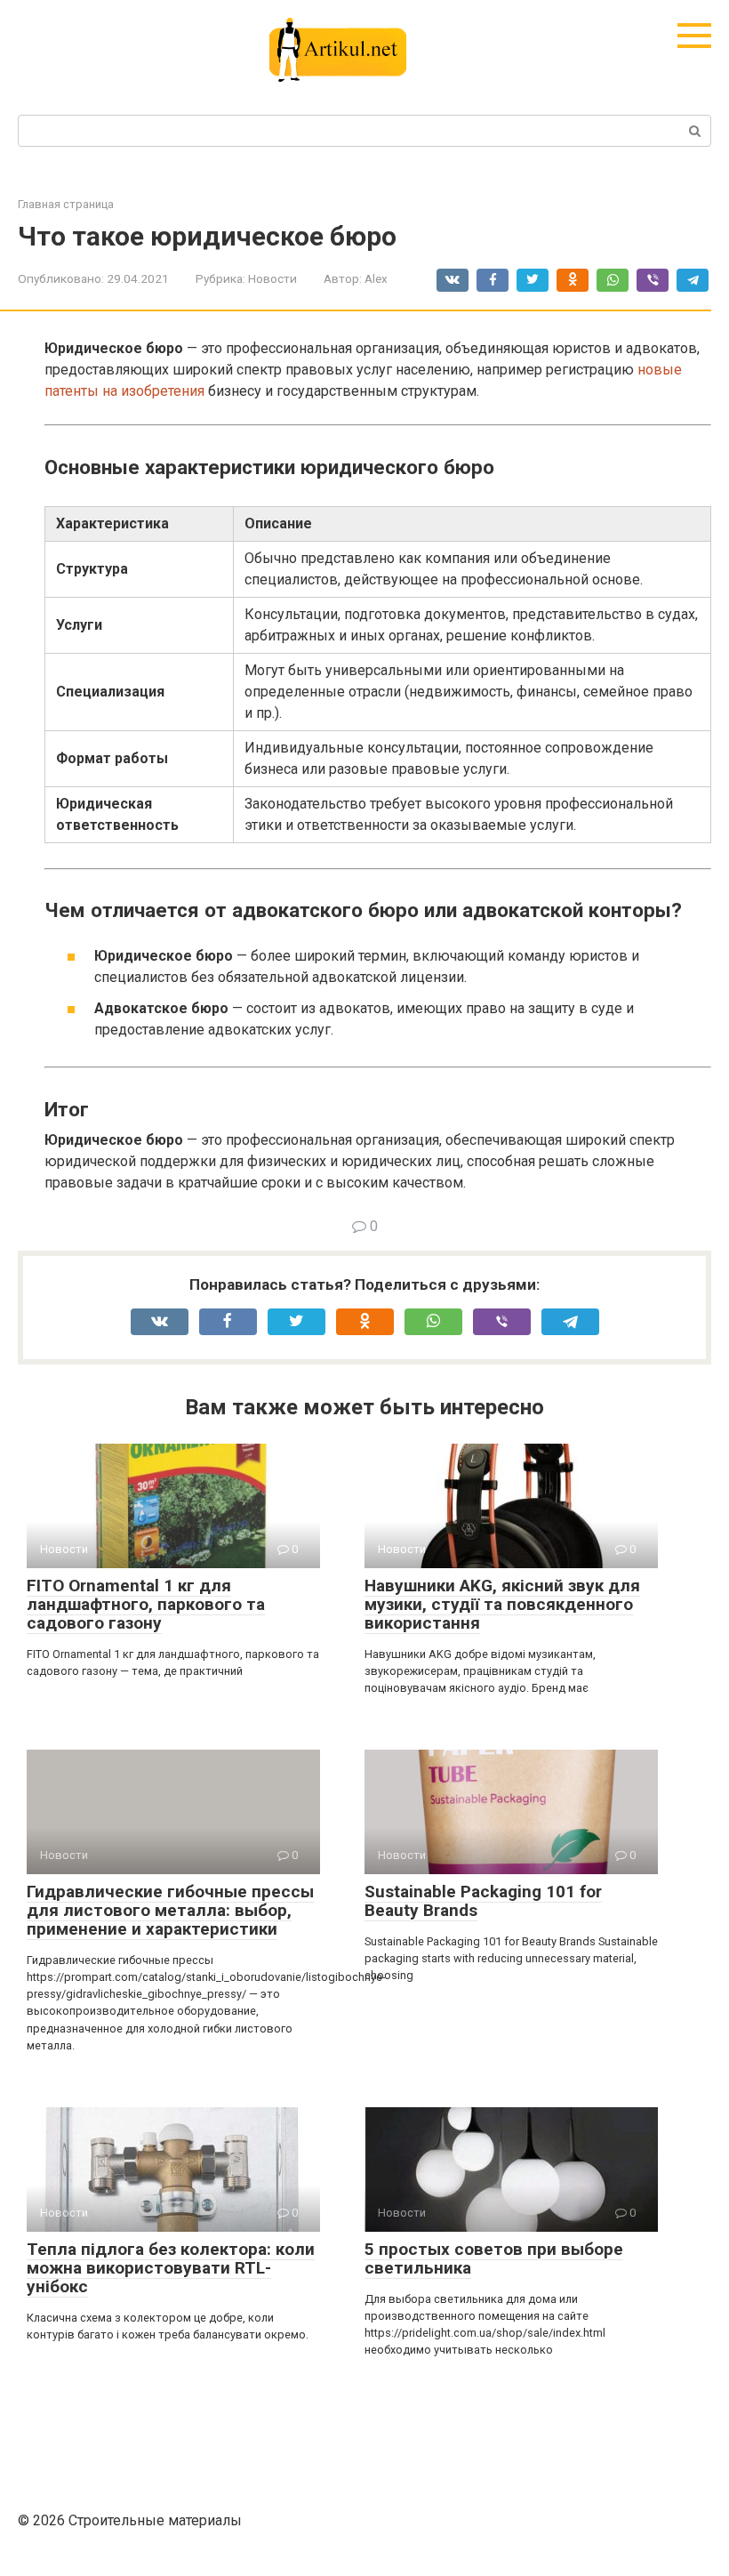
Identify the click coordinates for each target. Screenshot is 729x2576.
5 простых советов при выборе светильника (494, 2258)
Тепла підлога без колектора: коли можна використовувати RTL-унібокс (171, 2268)
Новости (272, 278)
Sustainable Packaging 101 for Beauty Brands (483, 1901)
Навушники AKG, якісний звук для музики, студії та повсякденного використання (502, 1604)
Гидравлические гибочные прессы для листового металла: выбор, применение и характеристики (170, 1910)
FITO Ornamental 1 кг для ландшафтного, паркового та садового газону (146, 1604)
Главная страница (66, 204)
